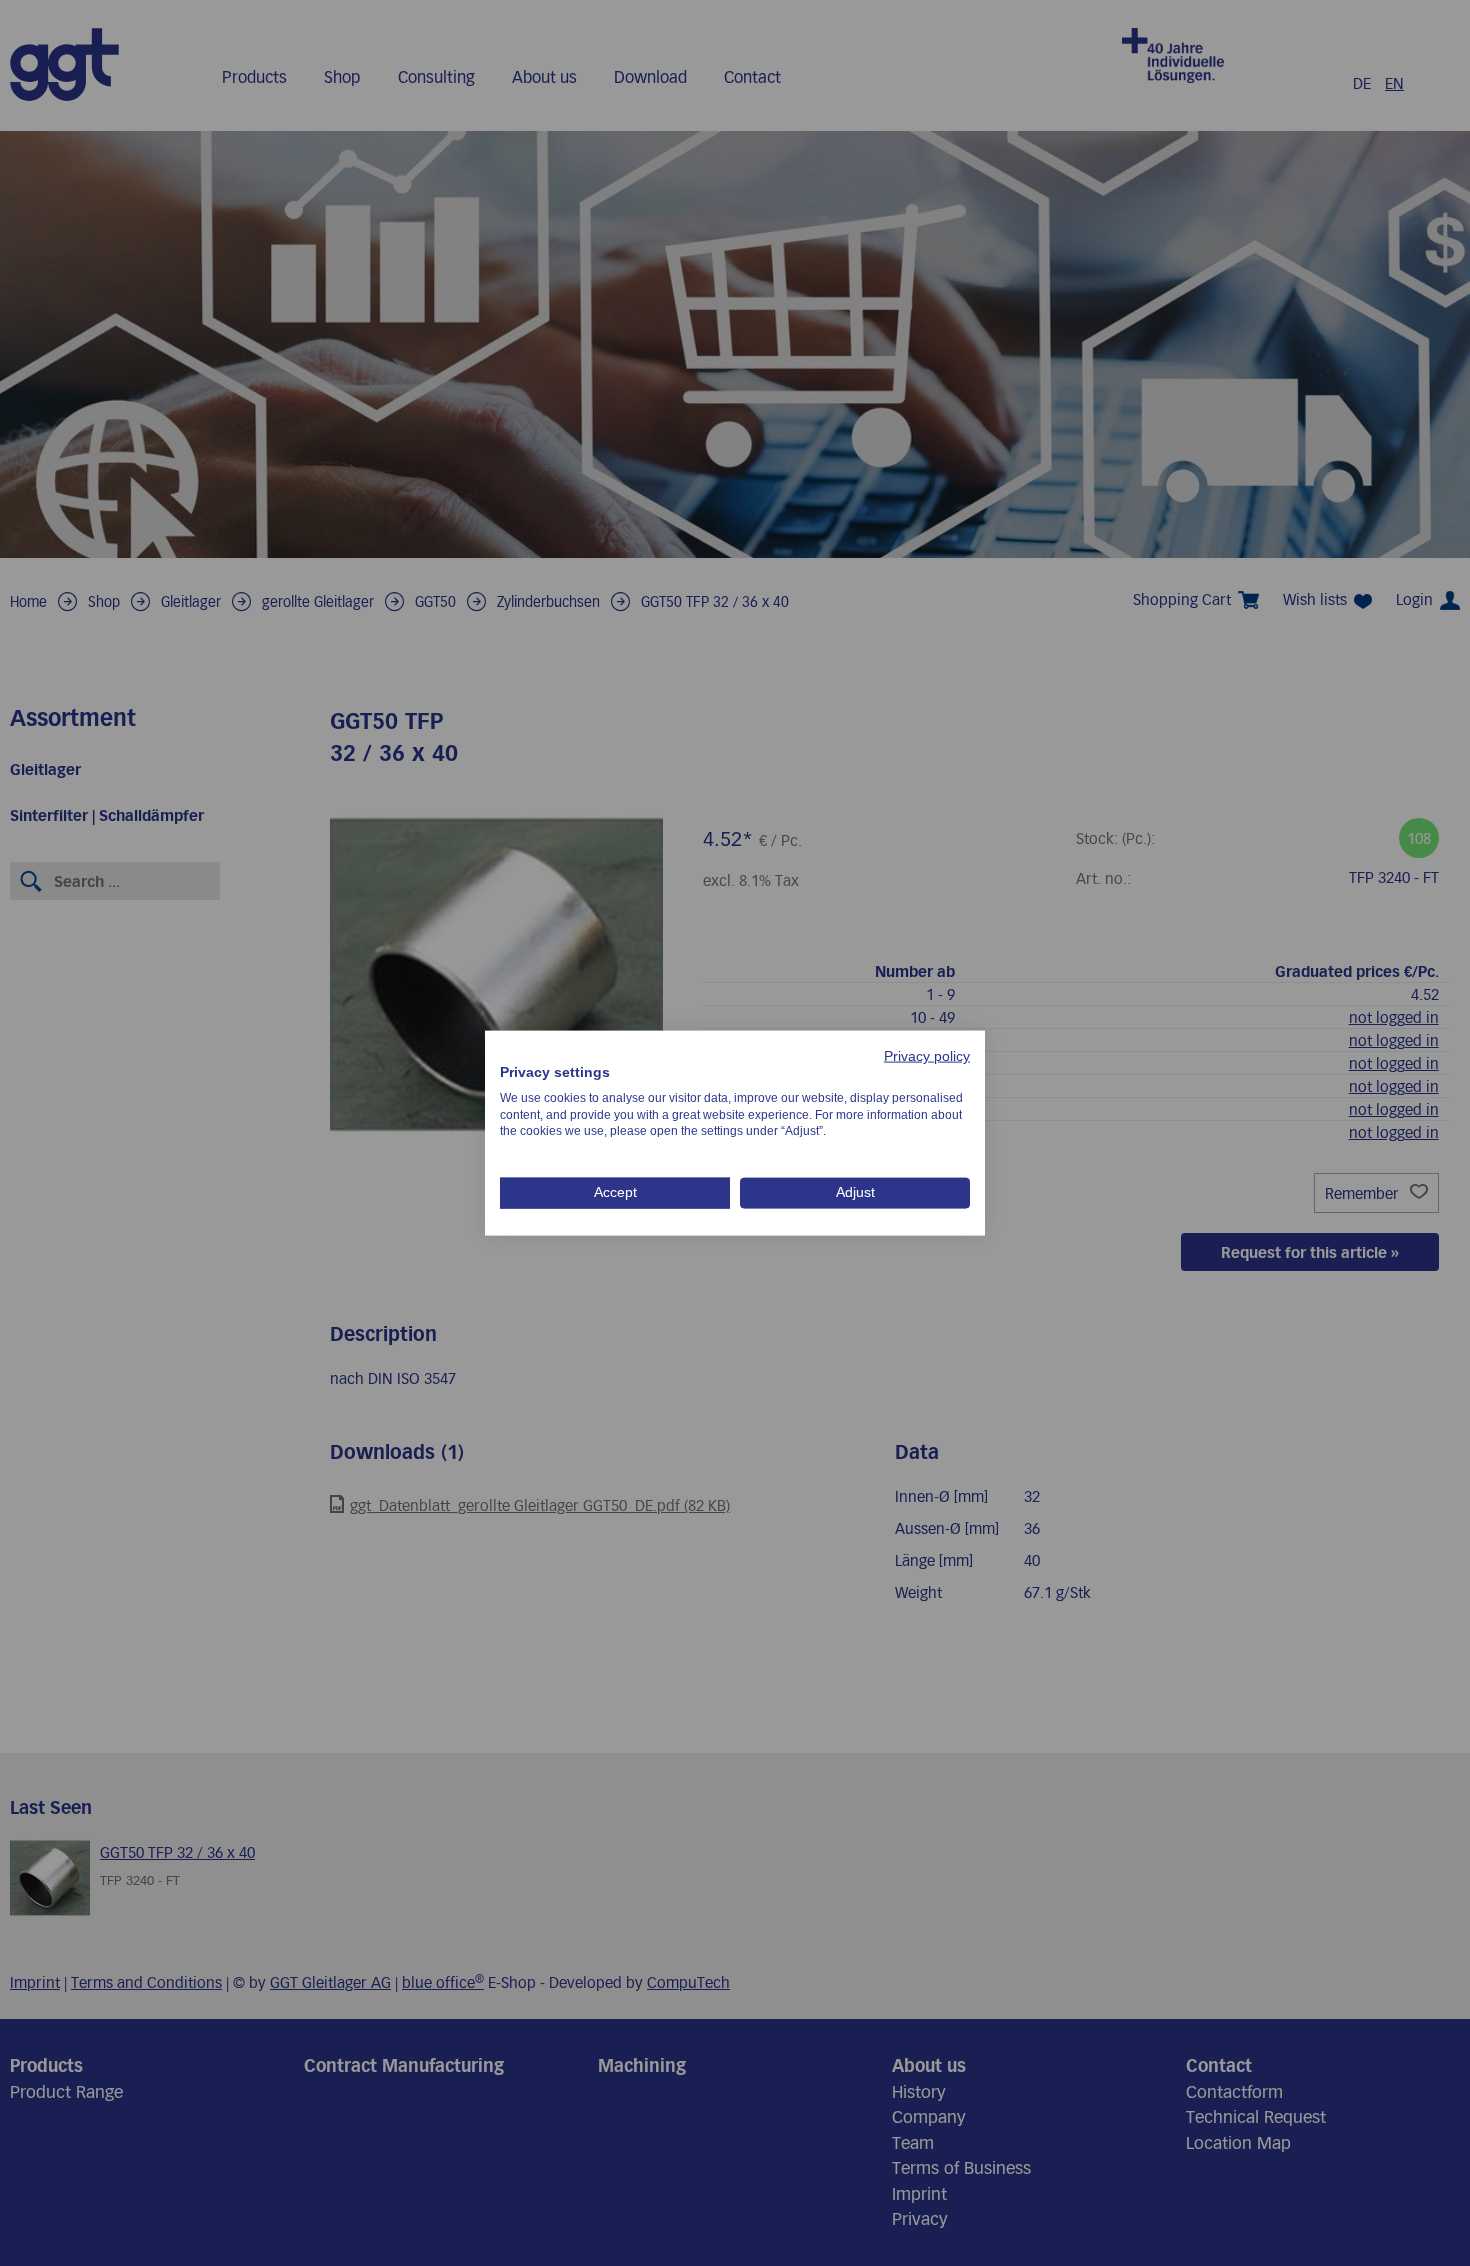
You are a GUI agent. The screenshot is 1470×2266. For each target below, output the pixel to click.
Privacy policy (927, 1056)
